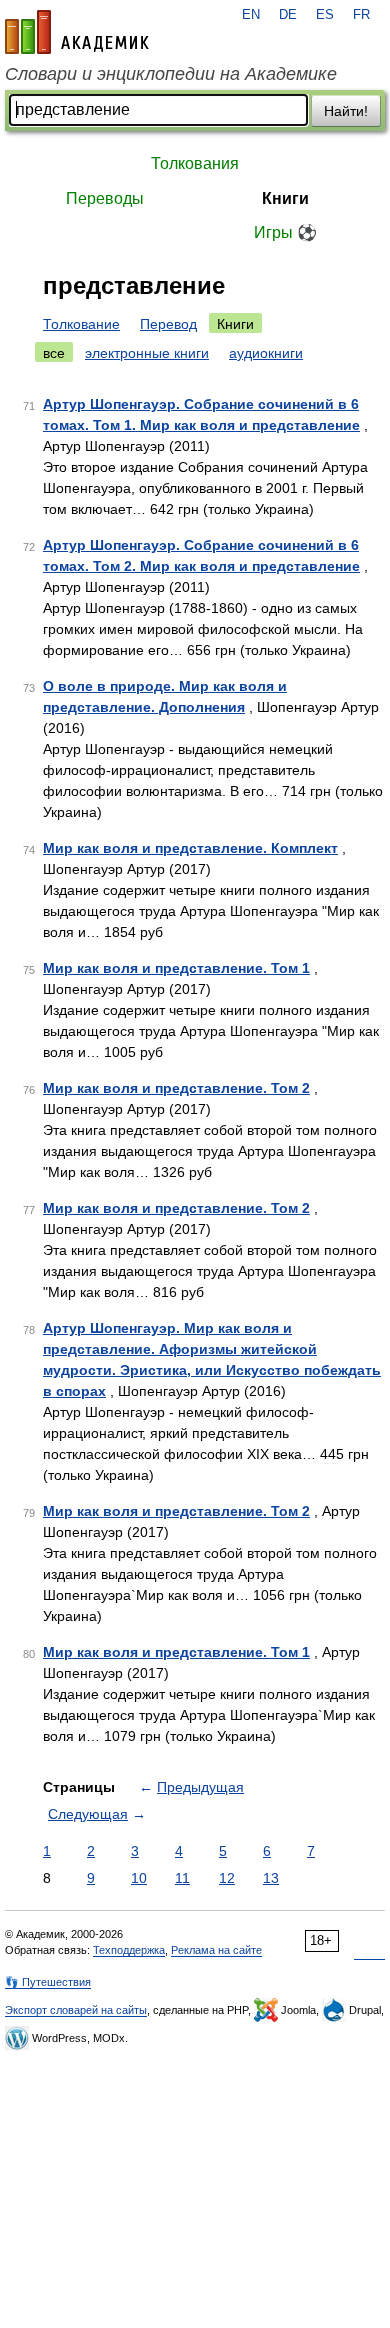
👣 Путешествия (48, 1982)
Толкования (195, 163)
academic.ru (77, 32)
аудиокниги (266, 353)
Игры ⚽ (285, 232)
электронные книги (147, 353)
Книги (285, 198)
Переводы (105, 198)
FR (361, 15)
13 (271, 1878)
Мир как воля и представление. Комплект (190, 848)
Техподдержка (129, 1950)
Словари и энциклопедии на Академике (171, 74)
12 (227, 1878)
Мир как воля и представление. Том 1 (176, 968)
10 (139, 1878)
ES (325, 15)
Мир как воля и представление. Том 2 (176, 1088)
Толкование (81, 324)
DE (288, 15)
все (54, 353)
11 (182, 1878)
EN (251, 15)
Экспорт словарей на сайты (76, 2010)
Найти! (346, 111)
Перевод (168, 324)
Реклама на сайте (216, 1950)
